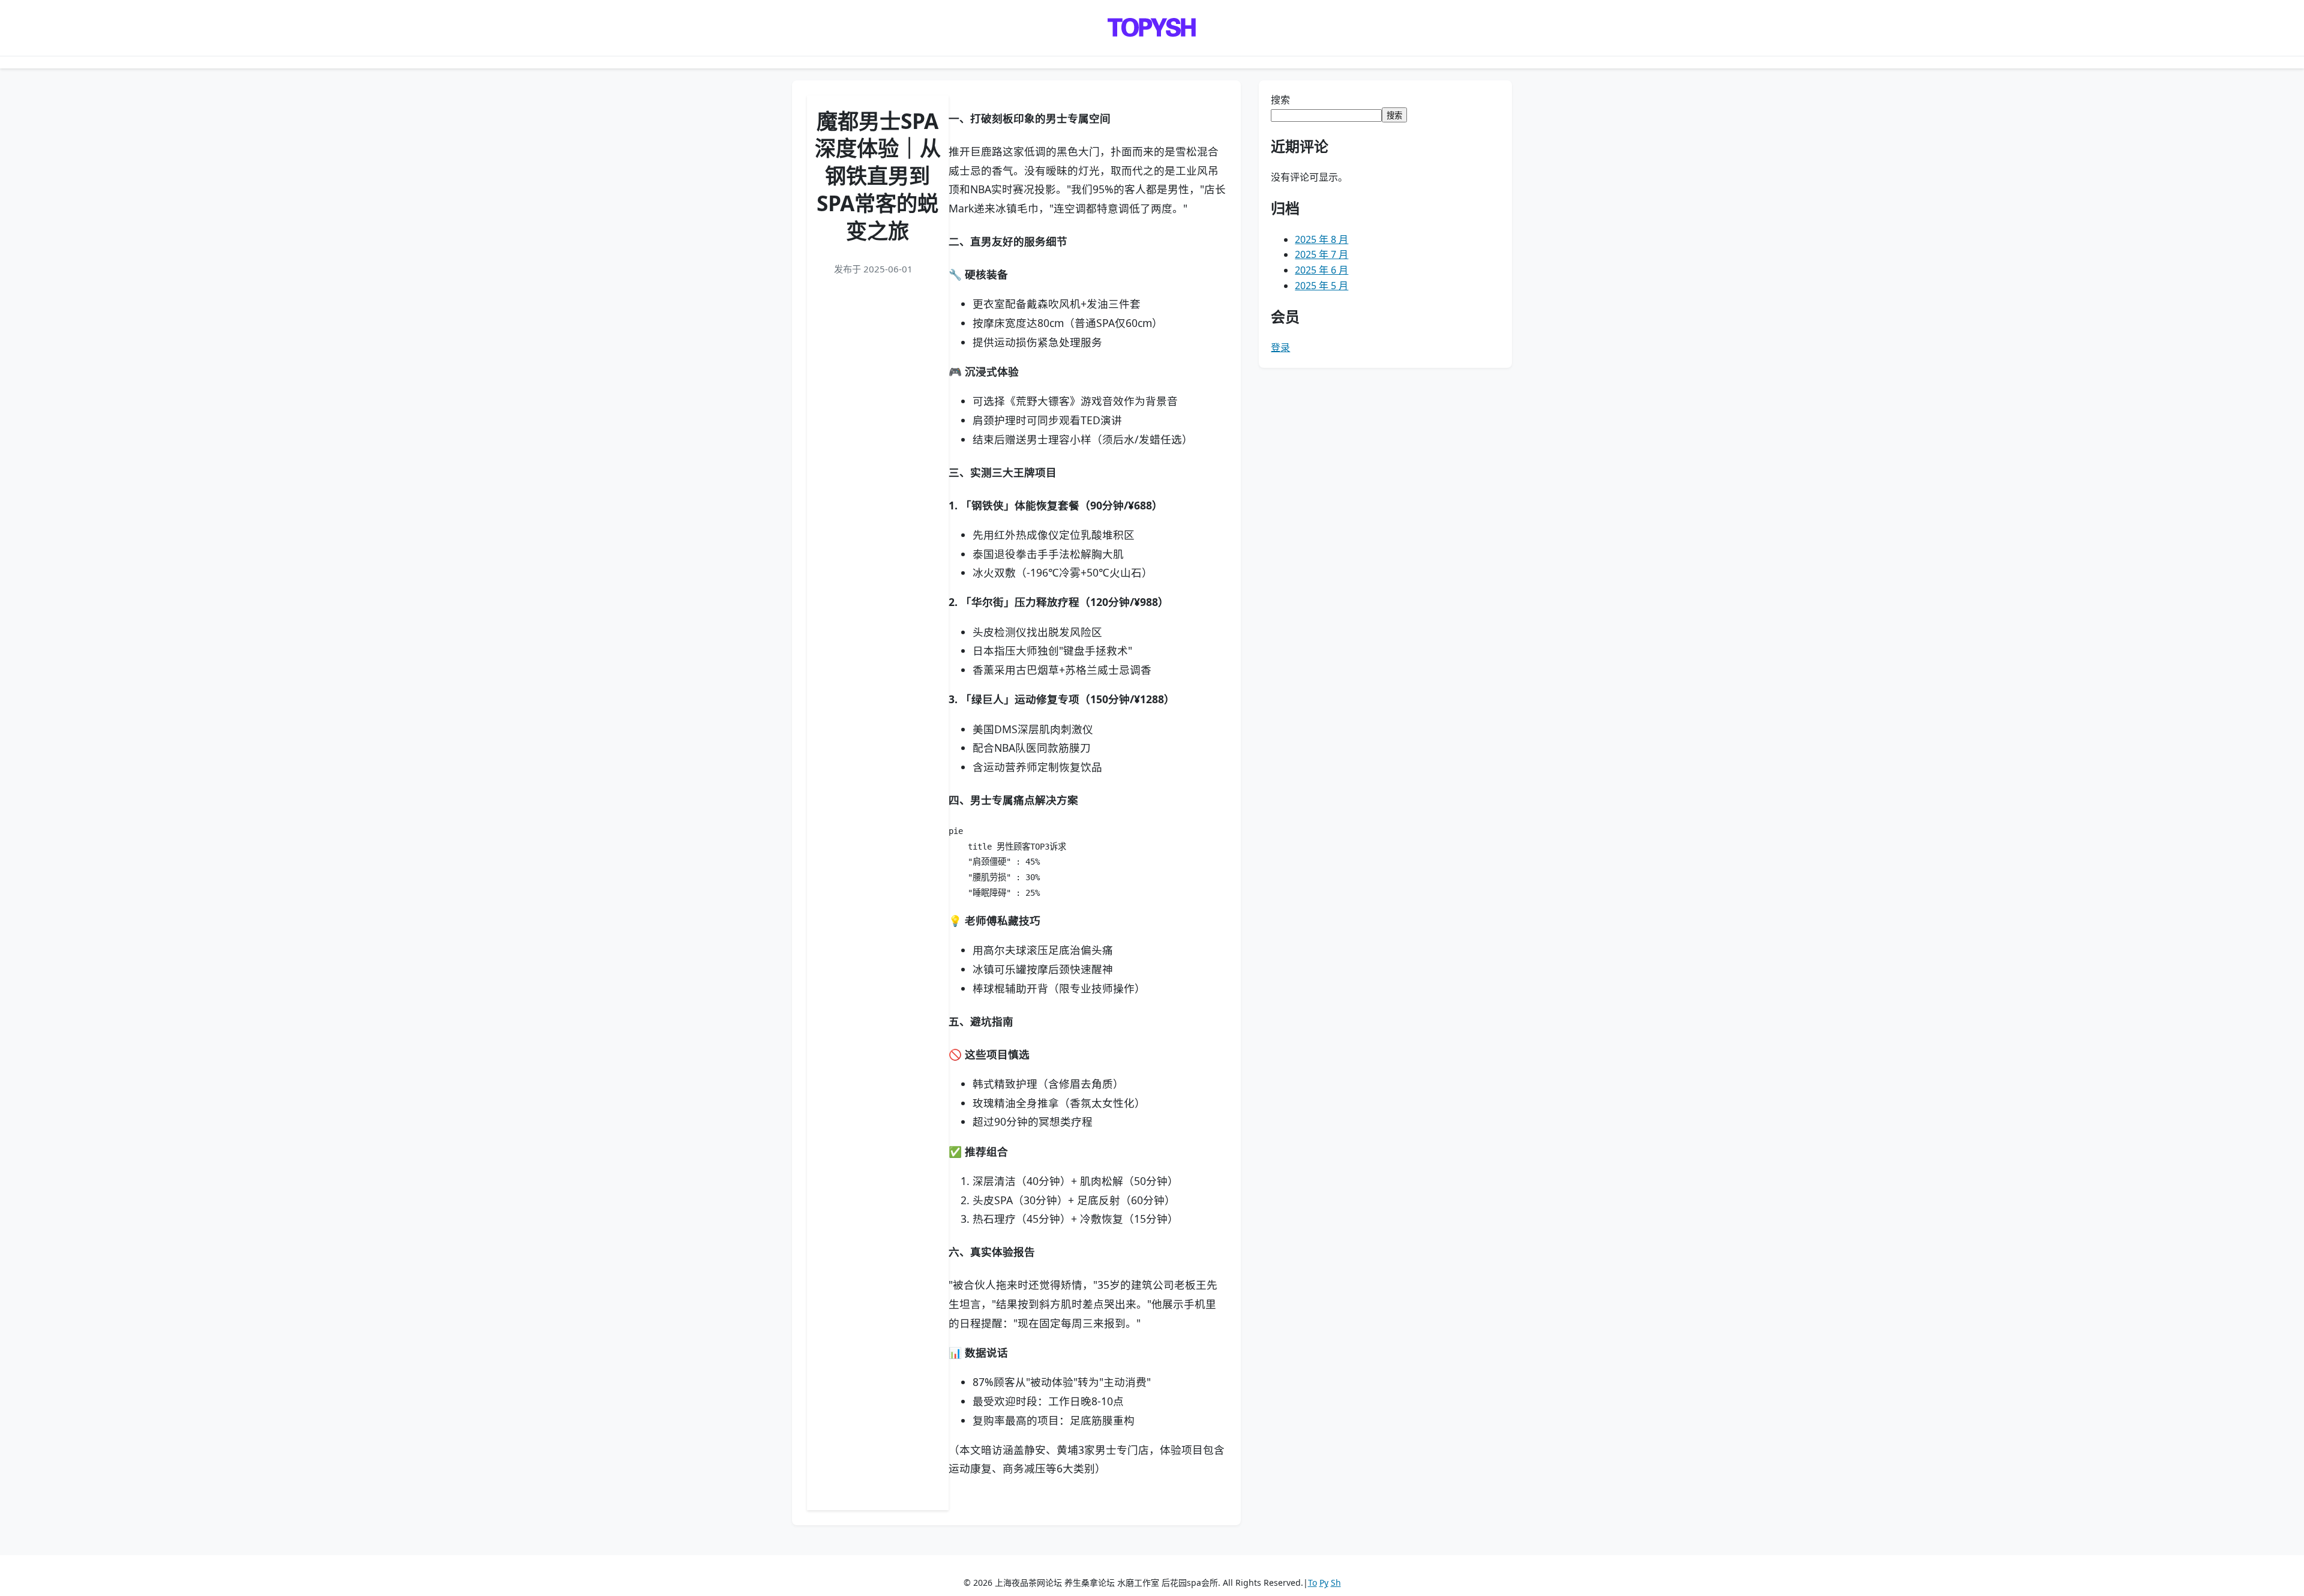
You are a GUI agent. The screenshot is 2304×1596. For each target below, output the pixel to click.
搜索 (1280, 100)
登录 (1280, 347)
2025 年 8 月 (1321, 239)
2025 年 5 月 (1321, 286)
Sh (1336, 1582)
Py (1324, 1582)
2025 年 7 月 (1321, 254)
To (1312, 1582)
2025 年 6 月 (1321, 270)
